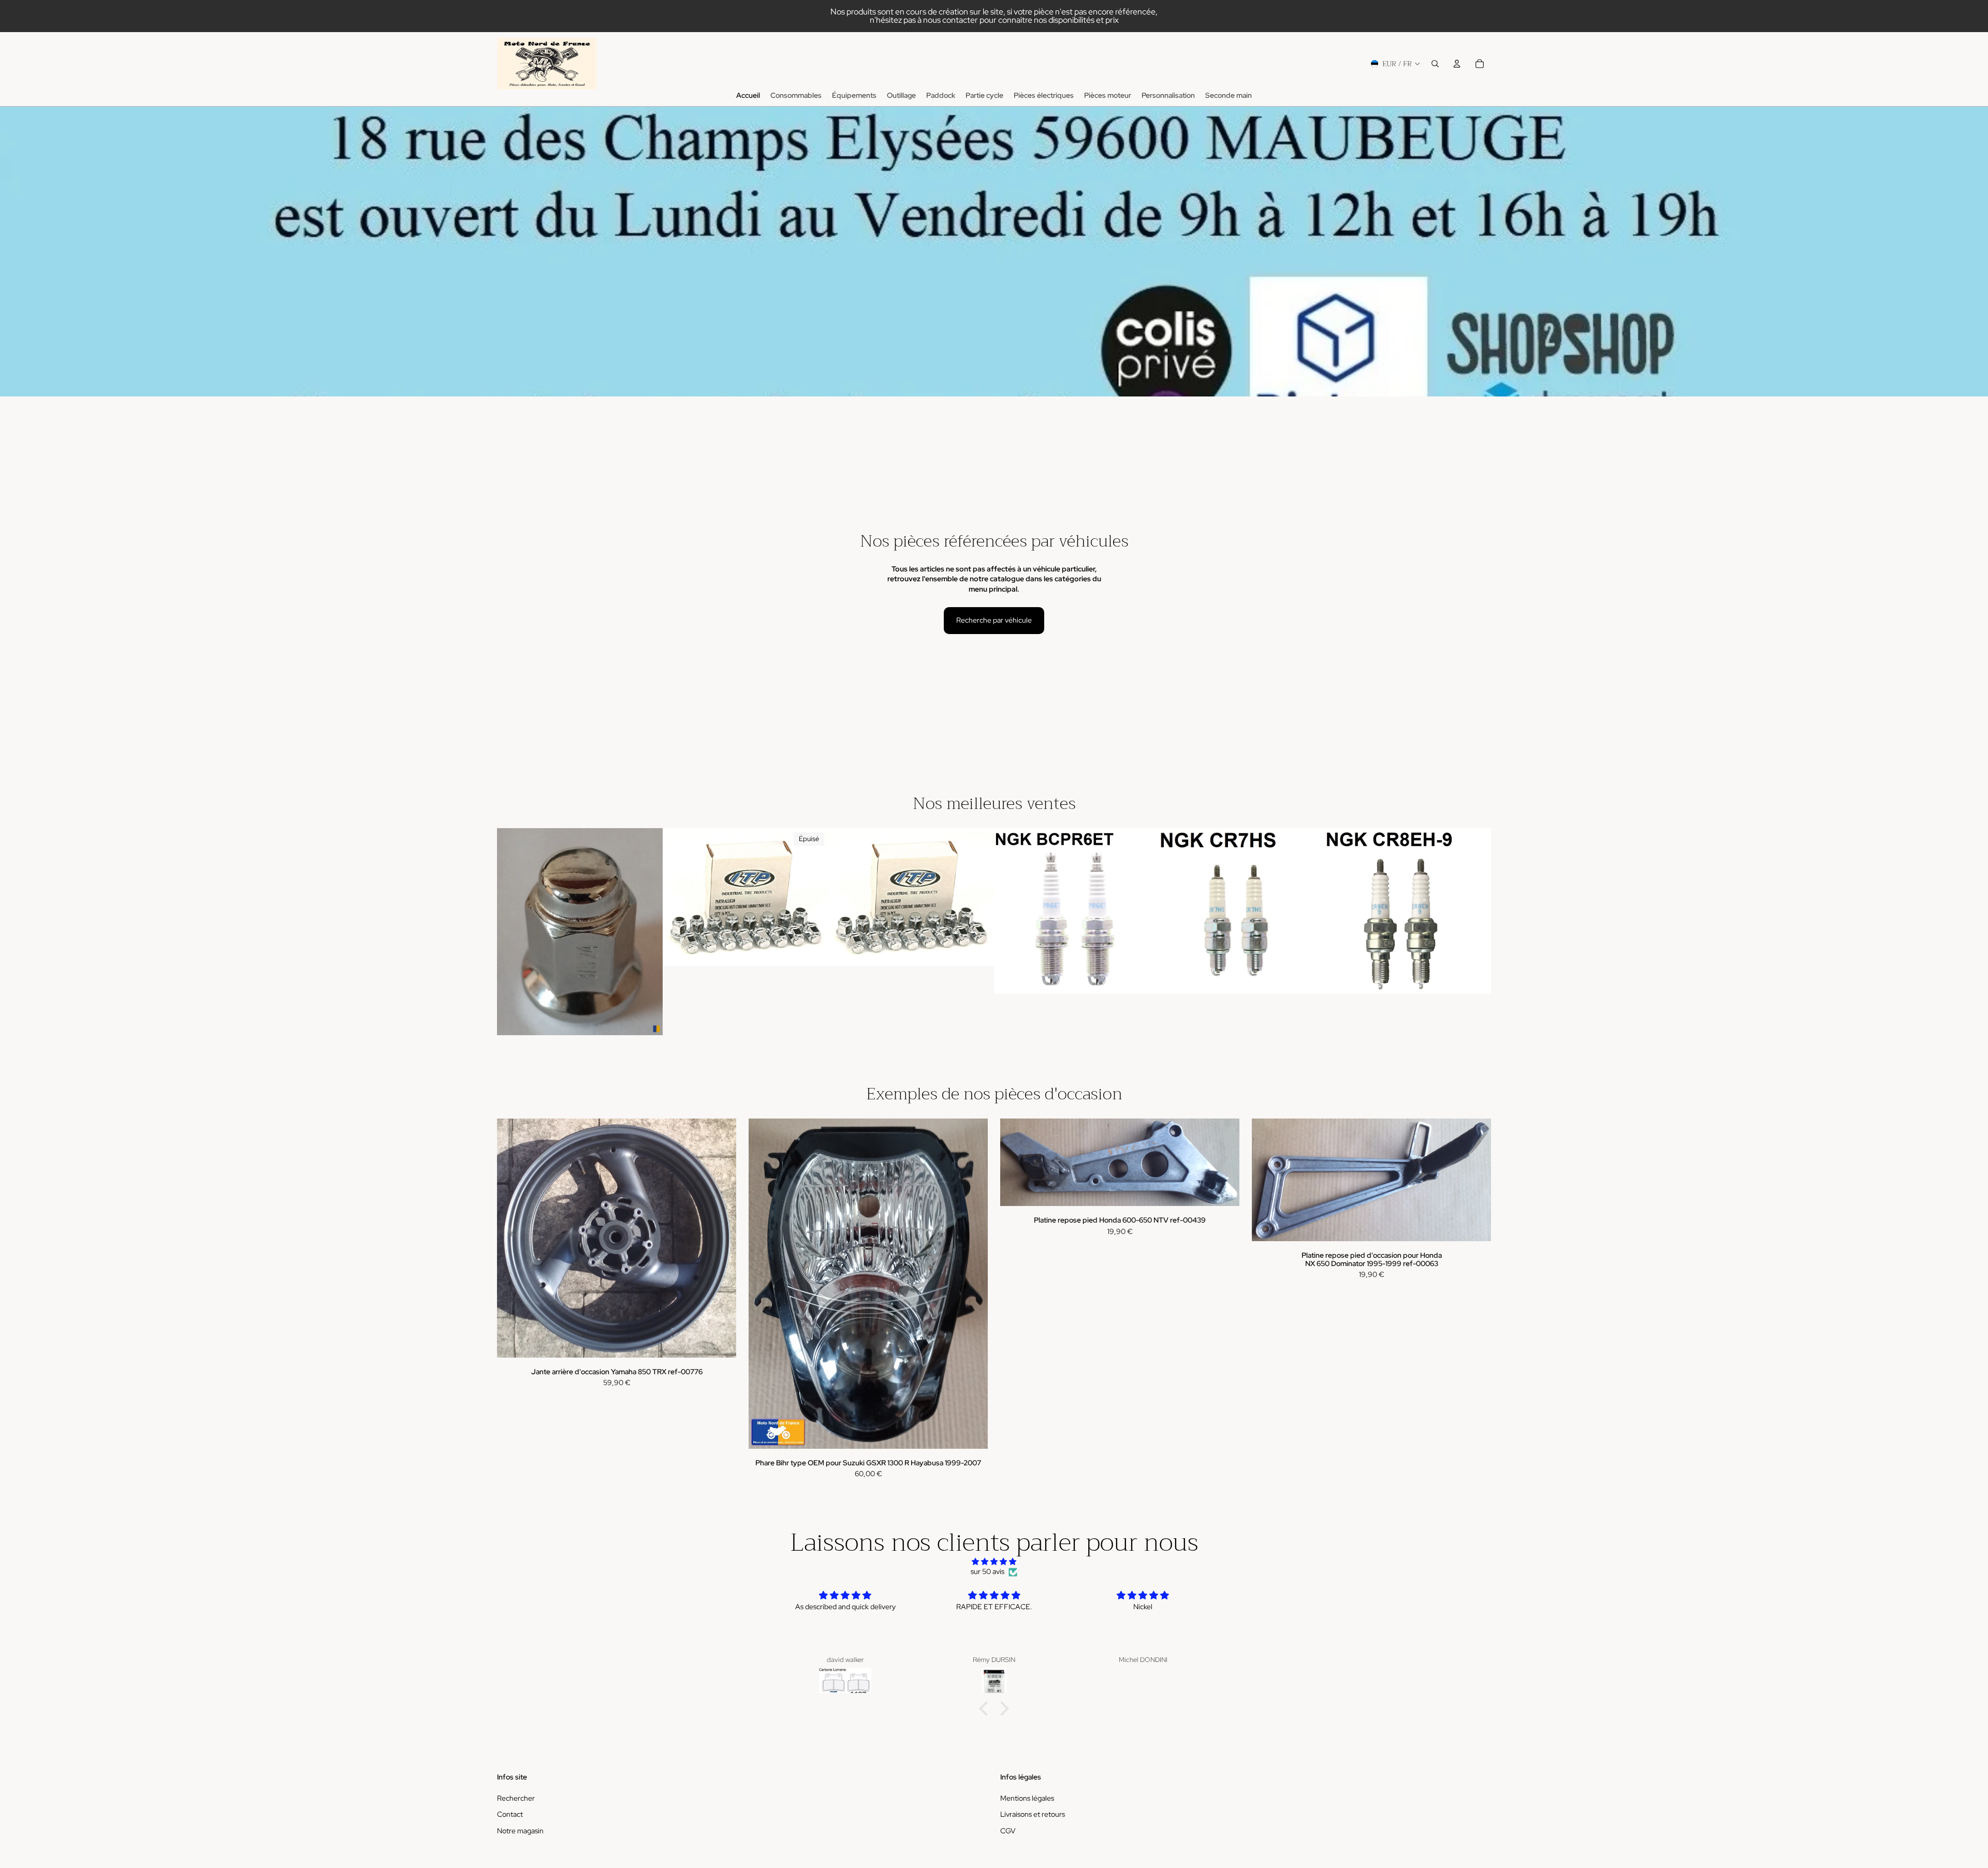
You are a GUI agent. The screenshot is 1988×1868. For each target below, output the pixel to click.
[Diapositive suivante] (813, 897)
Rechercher (516, 1798)
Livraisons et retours (1033, 1814)
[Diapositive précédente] (678, 897)
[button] (986, 1709)
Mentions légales (1027, 1798)
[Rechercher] (1435, 64)
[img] (994, 1562)
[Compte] (1457, 64)
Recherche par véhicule (994, 620)
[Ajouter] (647, 1019)
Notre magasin (520, 1831)
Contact (510, 1814)
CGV (1008, 1831)
